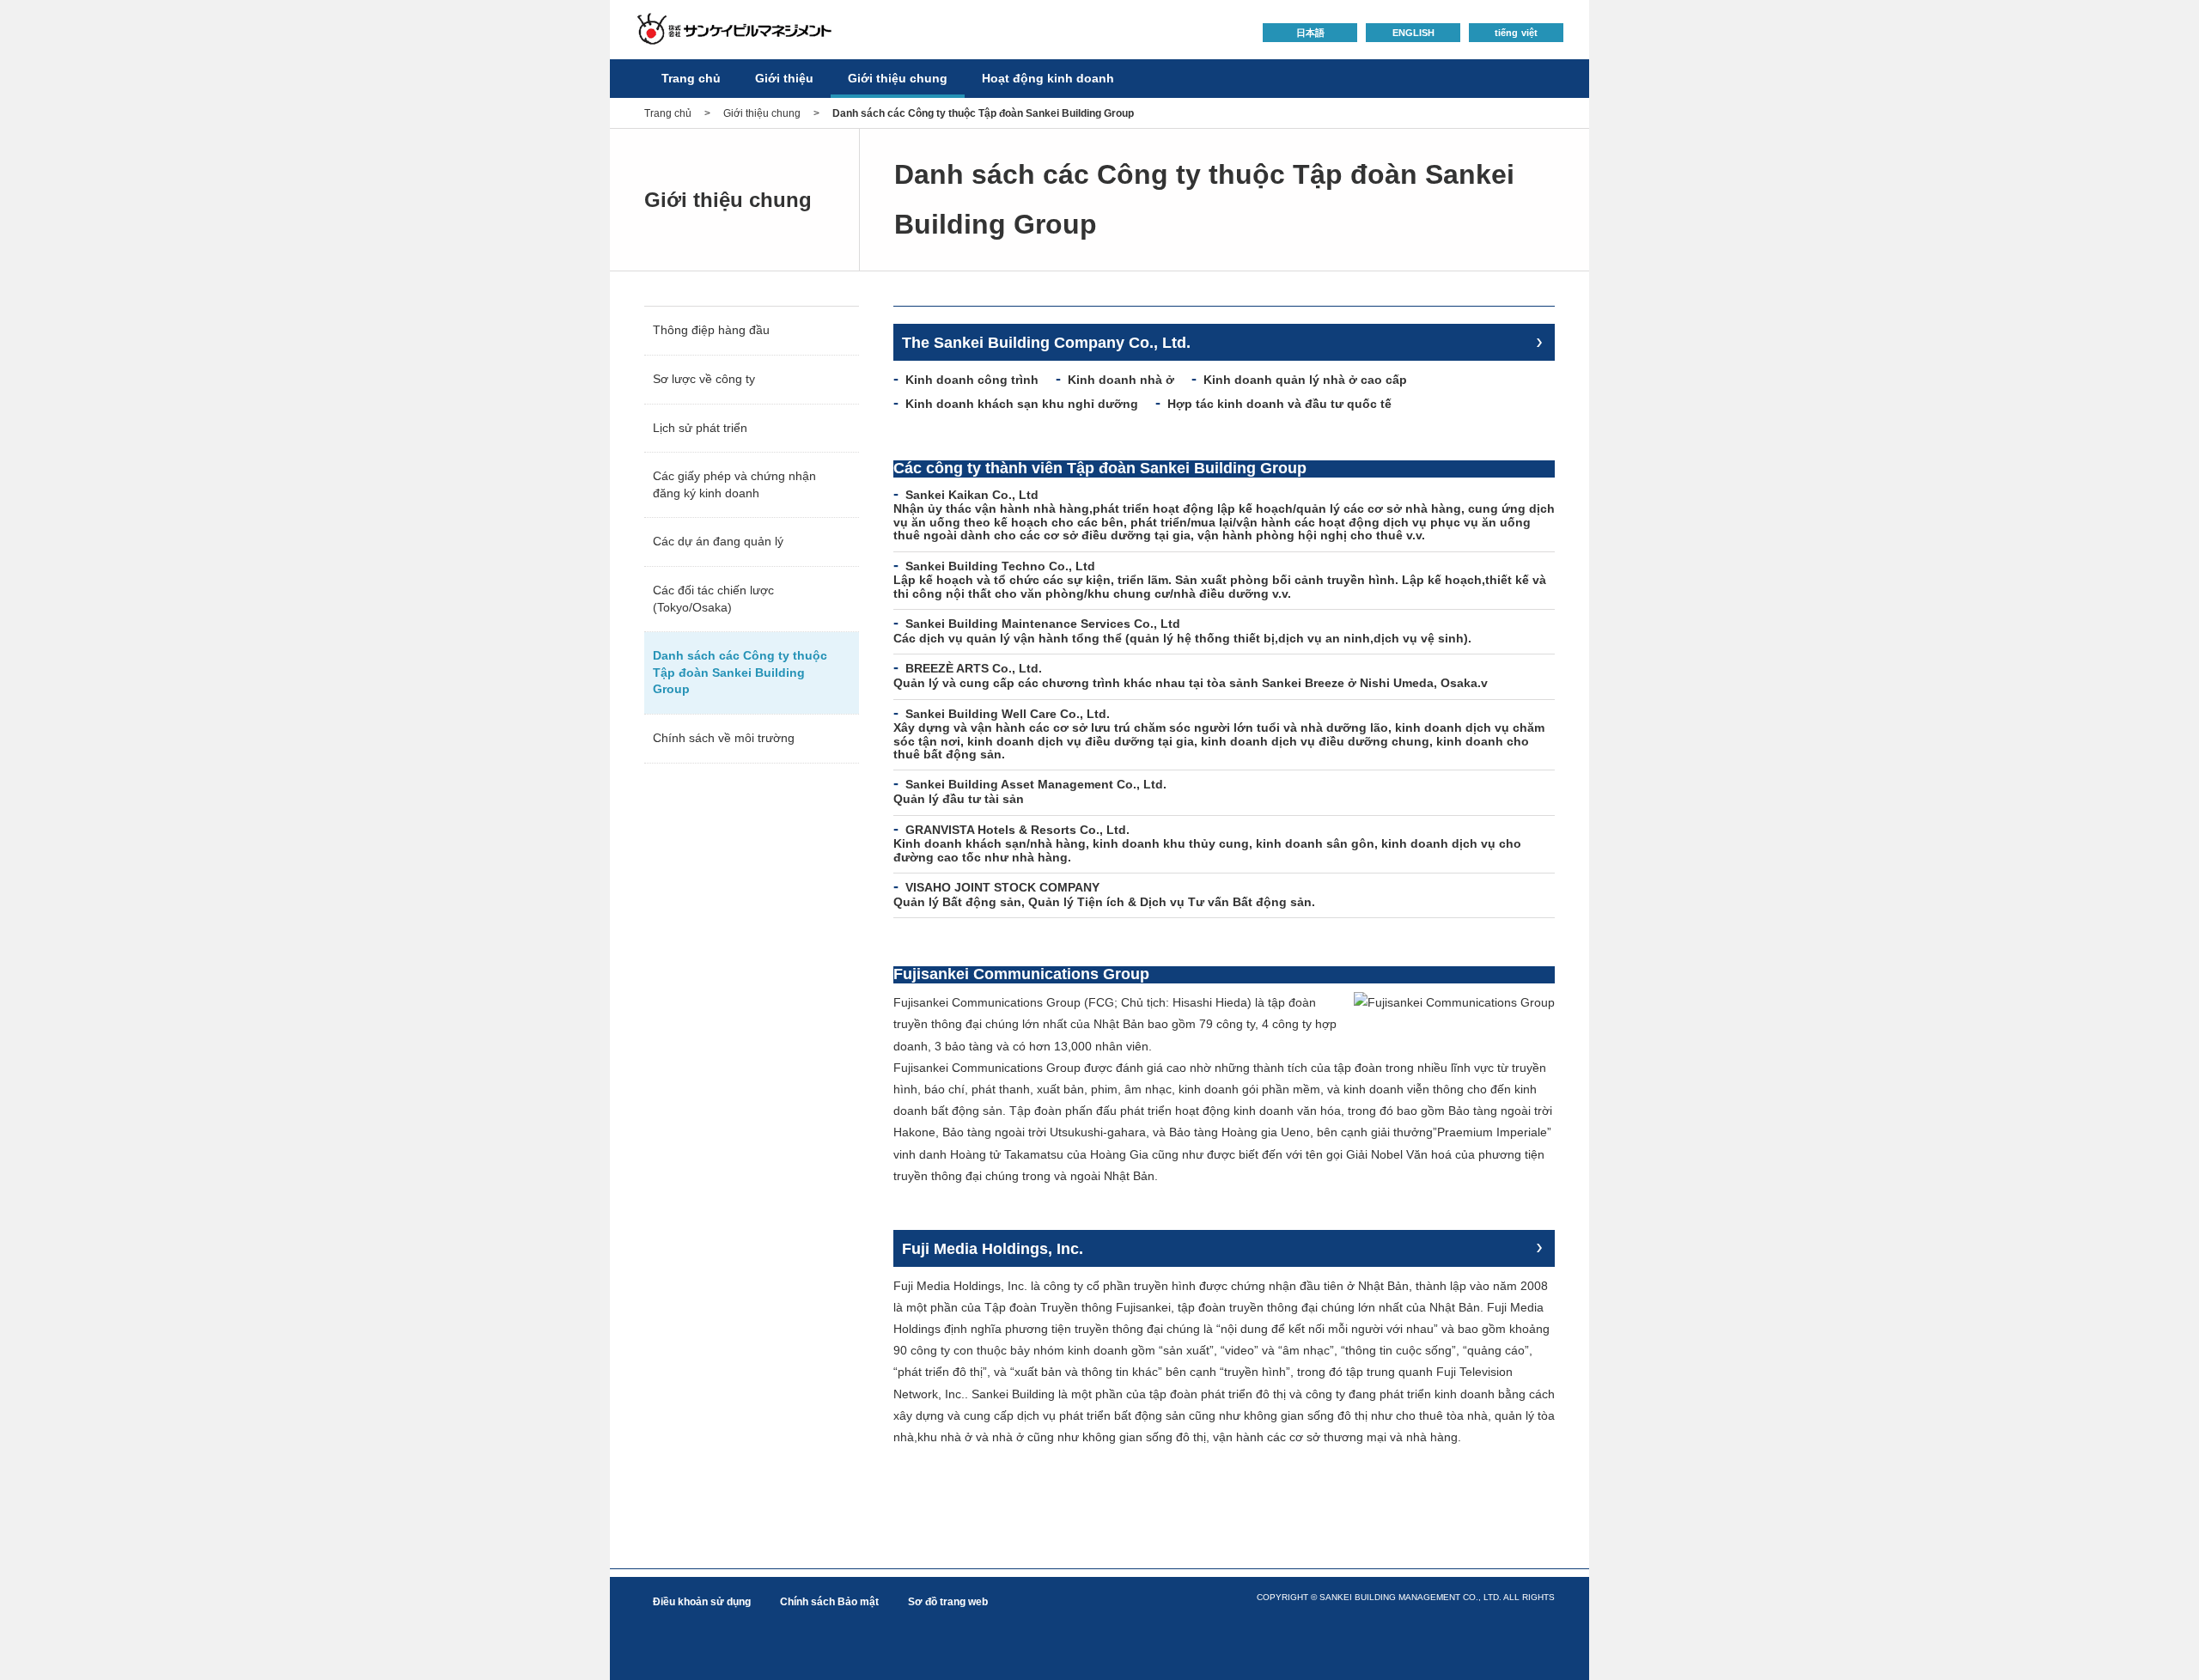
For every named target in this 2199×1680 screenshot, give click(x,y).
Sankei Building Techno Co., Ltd (1000, 566)
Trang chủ (691, 78)
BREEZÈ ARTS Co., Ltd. (974, 668)
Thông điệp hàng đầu (711, 330)
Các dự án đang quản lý (718, 541)
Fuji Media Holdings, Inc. (993, 1249)
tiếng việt (1516, 33)
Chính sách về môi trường (724, 738)
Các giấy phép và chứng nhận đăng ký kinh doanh (734, 484)
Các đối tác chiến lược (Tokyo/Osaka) (713, 599)
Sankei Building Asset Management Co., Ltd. (1036, 784)
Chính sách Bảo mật (829, 1601)
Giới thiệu (784, 78)
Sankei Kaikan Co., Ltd (972, 495)
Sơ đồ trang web (948, 1601)
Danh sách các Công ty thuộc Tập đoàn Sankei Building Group (740, 672)
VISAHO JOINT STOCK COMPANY (1002, 887)
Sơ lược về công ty (704, 379)
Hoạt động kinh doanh (1048, 78)
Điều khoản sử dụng (702, 1601)
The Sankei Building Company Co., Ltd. (1046, 343)
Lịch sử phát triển (700, 428)
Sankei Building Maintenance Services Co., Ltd (1043, 624)
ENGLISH (1413, 33)
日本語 (1310, 33)
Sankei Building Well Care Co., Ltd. (1008, 714)
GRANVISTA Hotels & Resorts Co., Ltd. (1017, 830)
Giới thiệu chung (898, 78)
